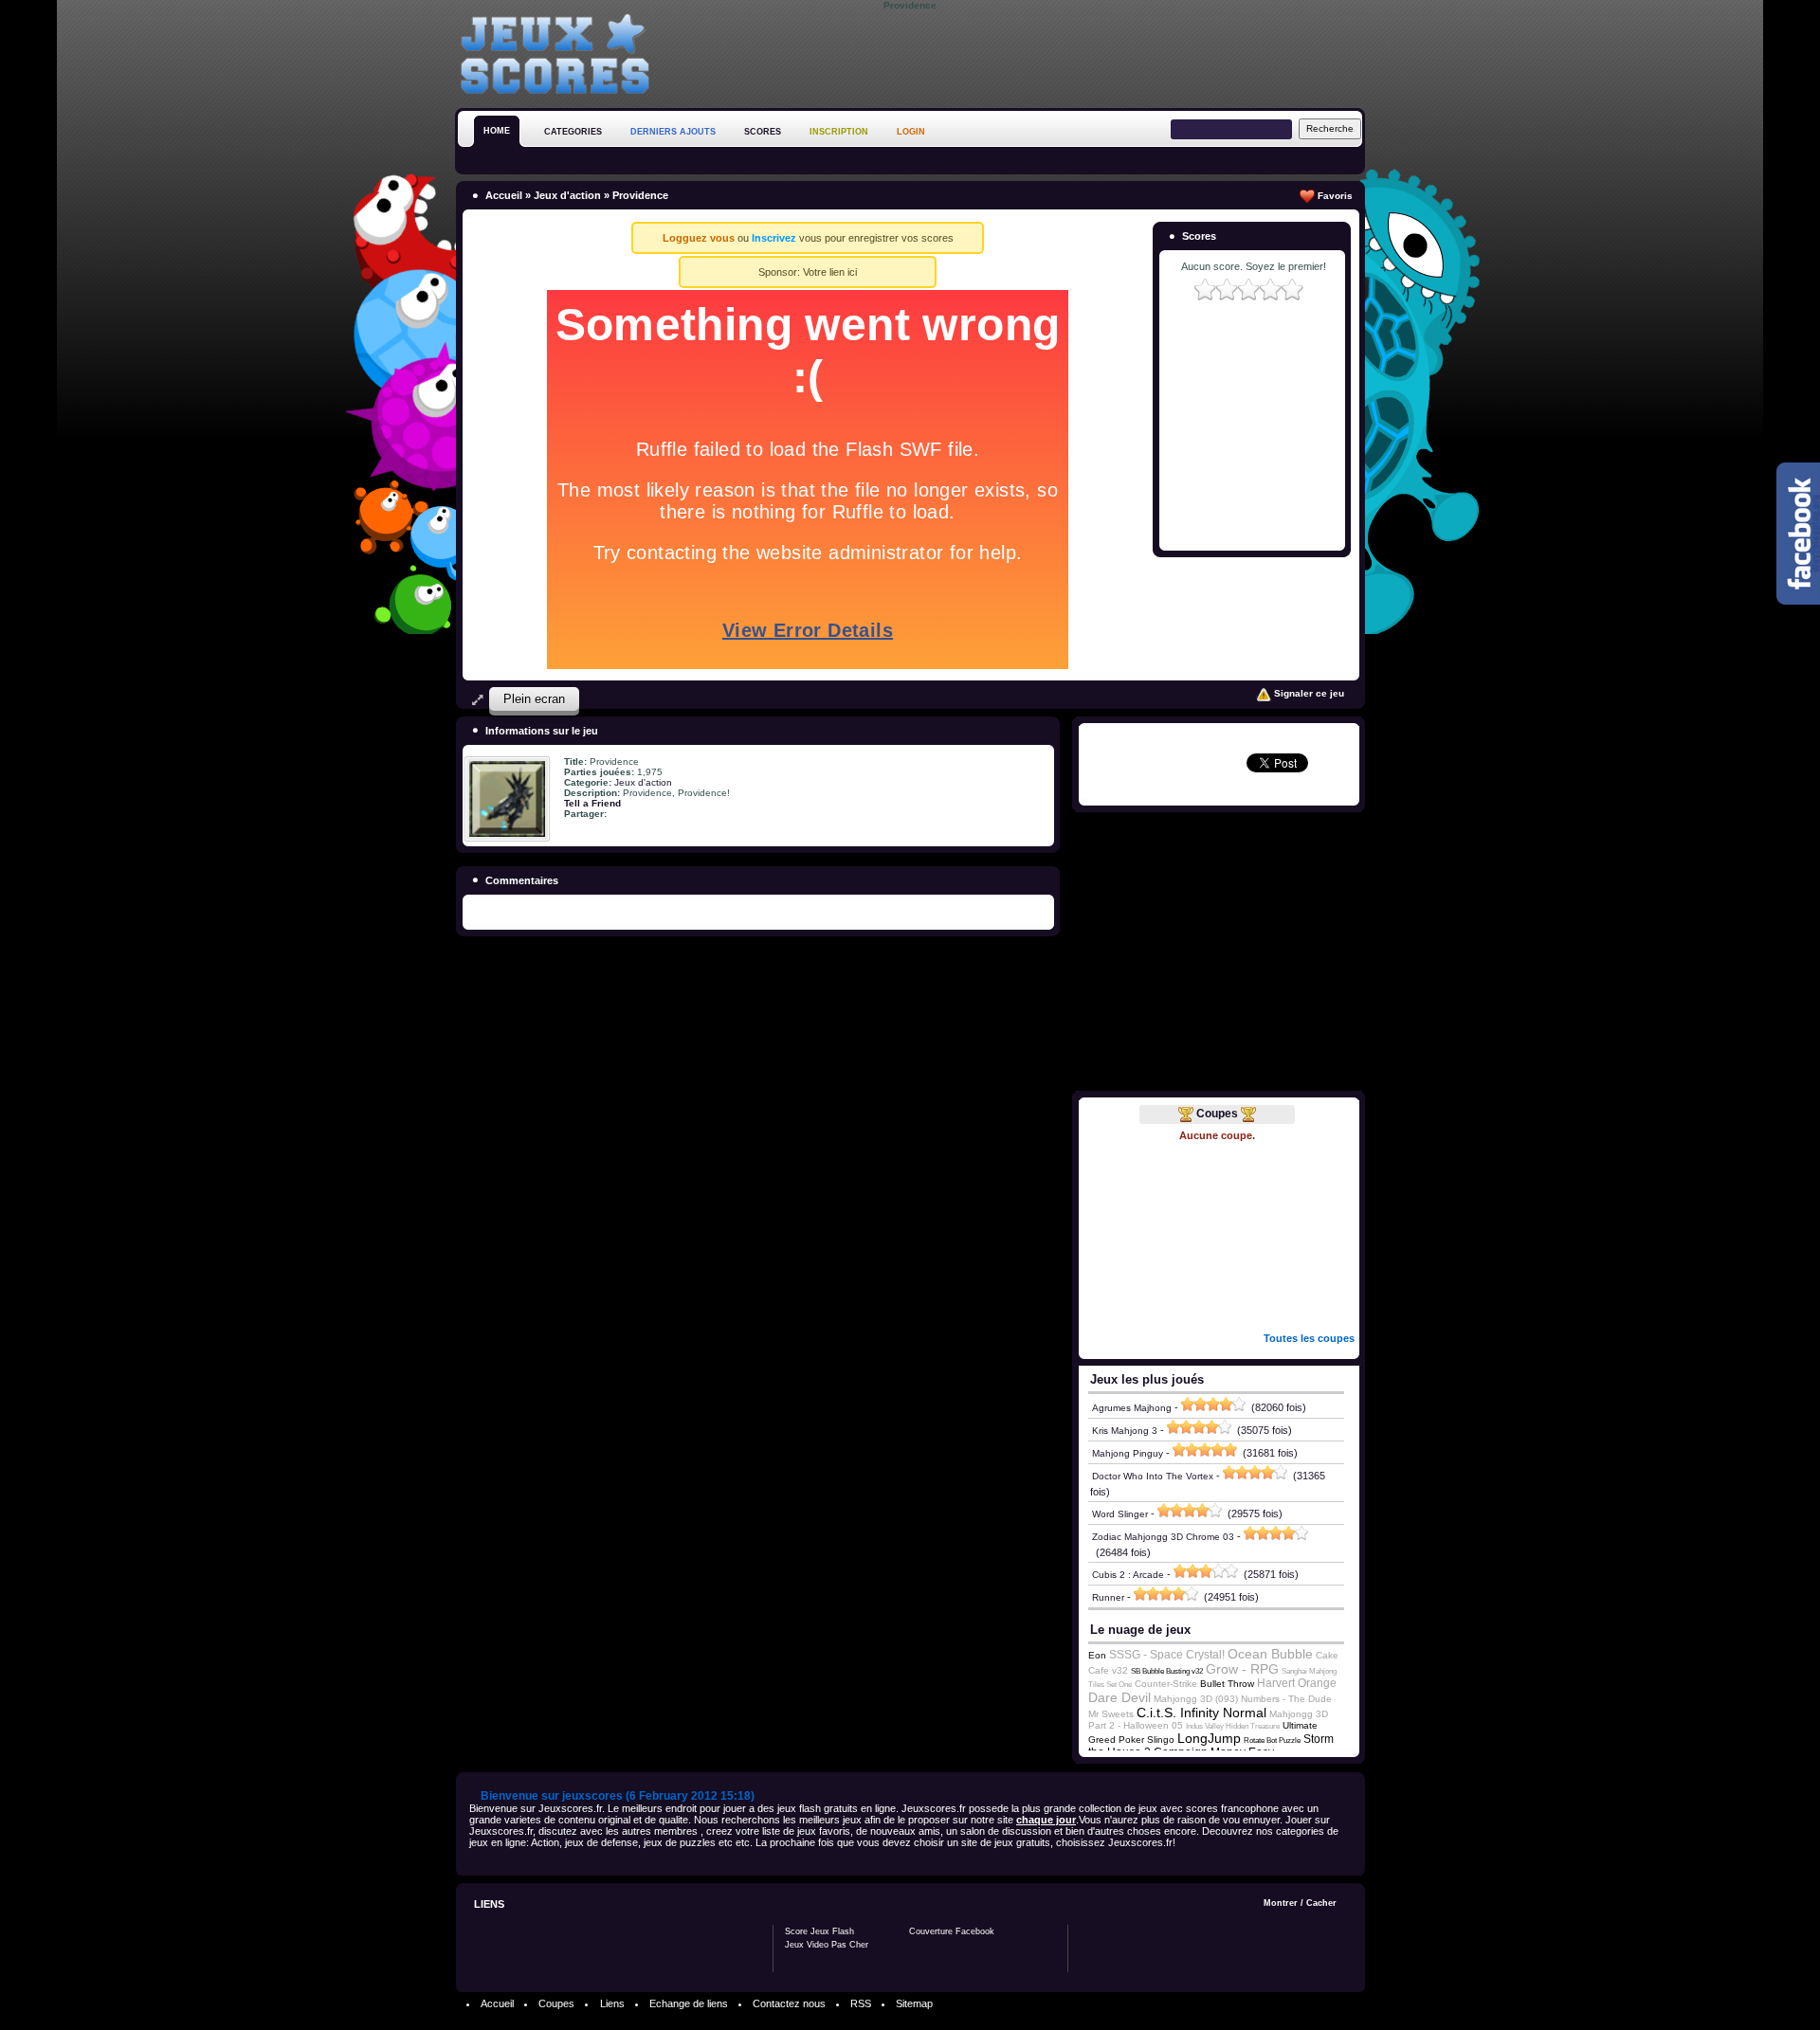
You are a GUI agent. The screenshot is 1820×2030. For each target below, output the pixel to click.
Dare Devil (1119, 1697)
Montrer (1281, 1903)
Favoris (1334, 196)
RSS (861, 2003)
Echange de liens (689, 2003)
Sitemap (914, 2003)
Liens (612, 2003)
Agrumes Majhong (1132, 1408)
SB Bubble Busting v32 (1167, 1671)
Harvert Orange (1297, 1683)
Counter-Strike (1166, 1684)
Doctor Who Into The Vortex (1153, 1476)
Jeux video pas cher (827, 1945)
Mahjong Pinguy (1128, 1453)
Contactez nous (789, 2003)
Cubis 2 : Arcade (1128, 1575)
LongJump (1209, 1738)
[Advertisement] (1020, 56)
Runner (1108, 1597)
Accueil (504, 195)
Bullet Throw (1227, 1684)
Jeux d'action (567, 195)
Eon (1097, 1655)
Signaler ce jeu (1308, 693)
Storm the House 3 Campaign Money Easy (1211, 1746)
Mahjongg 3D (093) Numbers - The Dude (1243, 1699)
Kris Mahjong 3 (1125, 1431)
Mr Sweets (1111, 1714)
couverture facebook (952, 1931)
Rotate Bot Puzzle (1272, 1740)
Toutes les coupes (1309, 1338)
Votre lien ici (830, 272)
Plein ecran (534, 699)
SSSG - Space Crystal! (1167, 1655)
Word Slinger (1120, 1514)
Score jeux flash (819, 1931)
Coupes (1217, 1114)
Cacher (1321, 1903)
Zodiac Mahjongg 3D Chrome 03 (1163, 1537)
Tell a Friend (592, 803)
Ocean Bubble (1270, 1654)
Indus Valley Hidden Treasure (1233, 1726)
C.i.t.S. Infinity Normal (1201, 1713)
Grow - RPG (1242, 1669)
